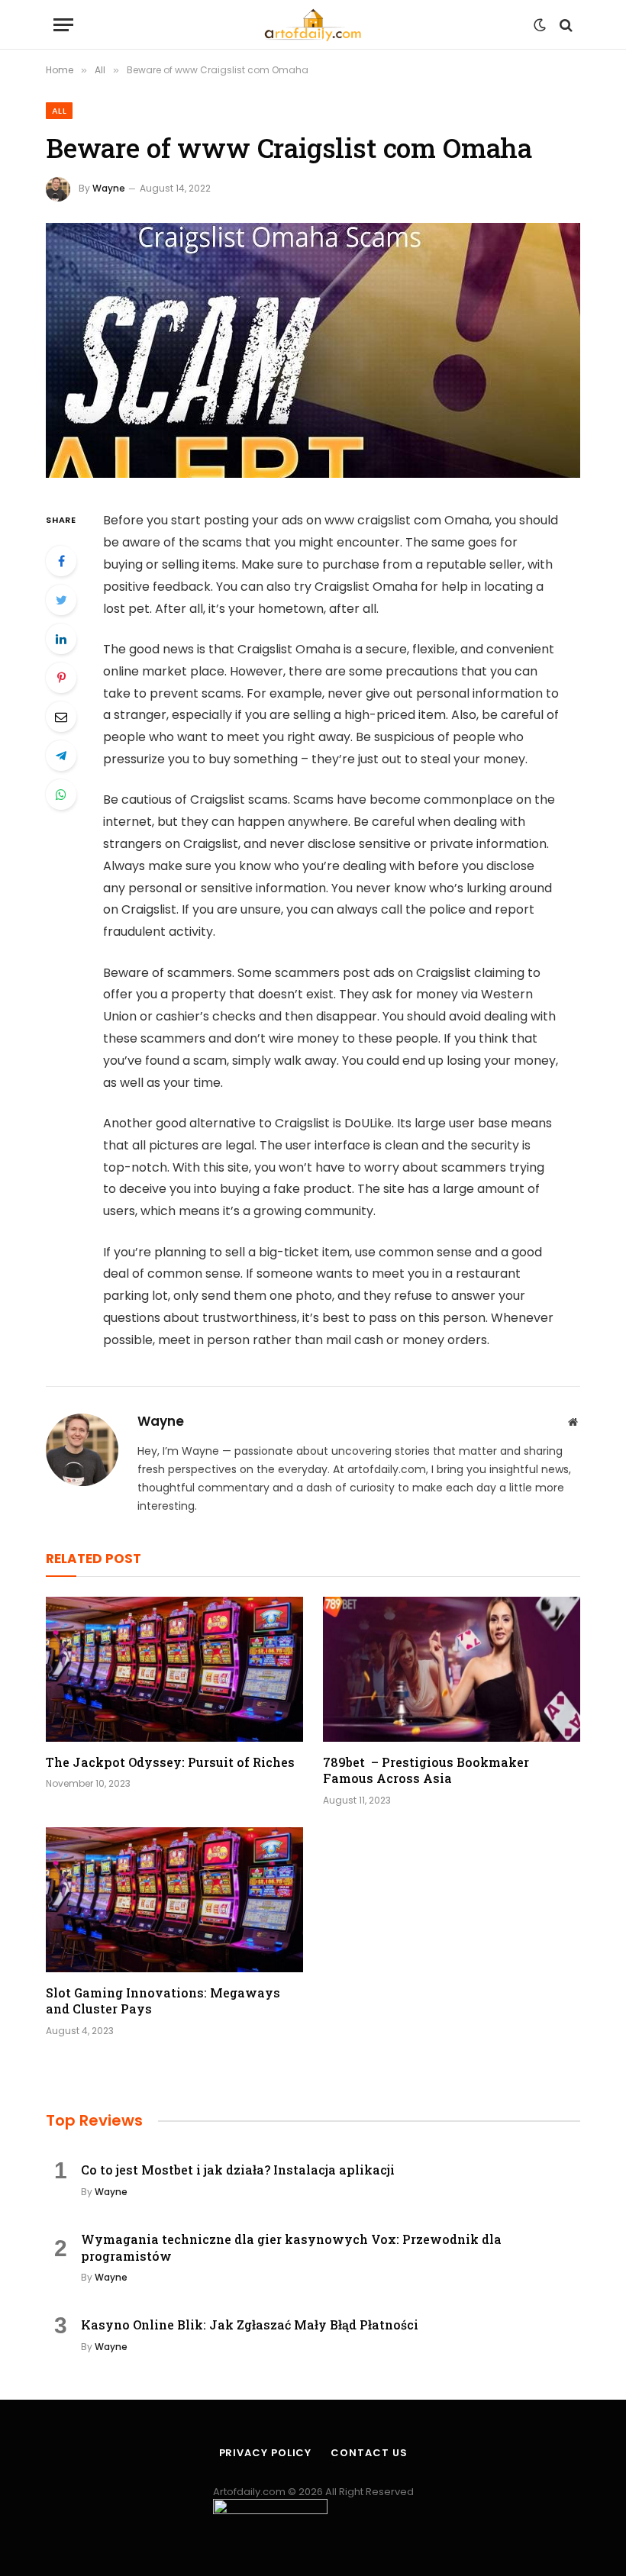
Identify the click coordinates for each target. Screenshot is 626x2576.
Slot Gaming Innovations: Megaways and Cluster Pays (163, 2001)
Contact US (369, 2453)
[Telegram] (61, 756)
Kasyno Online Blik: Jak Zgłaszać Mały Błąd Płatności (250, 2325)
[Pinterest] (61, 678)
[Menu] (63, 25)
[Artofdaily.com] (313, 25)
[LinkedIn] (61, 639)
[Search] (565, 25)
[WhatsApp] (61, 795)
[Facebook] (61, 561)
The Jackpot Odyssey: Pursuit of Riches (170, 1762)
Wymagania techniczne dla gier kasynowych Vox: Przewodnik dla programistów (291, 2247)
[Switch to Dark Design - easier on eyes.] (540, 25)
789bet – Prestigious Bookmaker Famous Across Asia (426, 1770)
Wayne (109, 188)
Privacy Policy (266, 2453)
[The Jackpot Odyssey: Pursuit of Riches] (174, 1669)
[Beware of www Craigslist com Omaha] (313, 351)
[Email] (61, 717)
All (59, 111)
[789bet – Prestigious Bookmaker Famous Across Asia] (452, 1669)
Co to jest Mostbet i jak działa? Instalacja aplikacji (238, 2170)
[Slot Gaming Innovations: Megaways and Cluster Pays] (174, 1900)
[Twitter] (61, 600)
